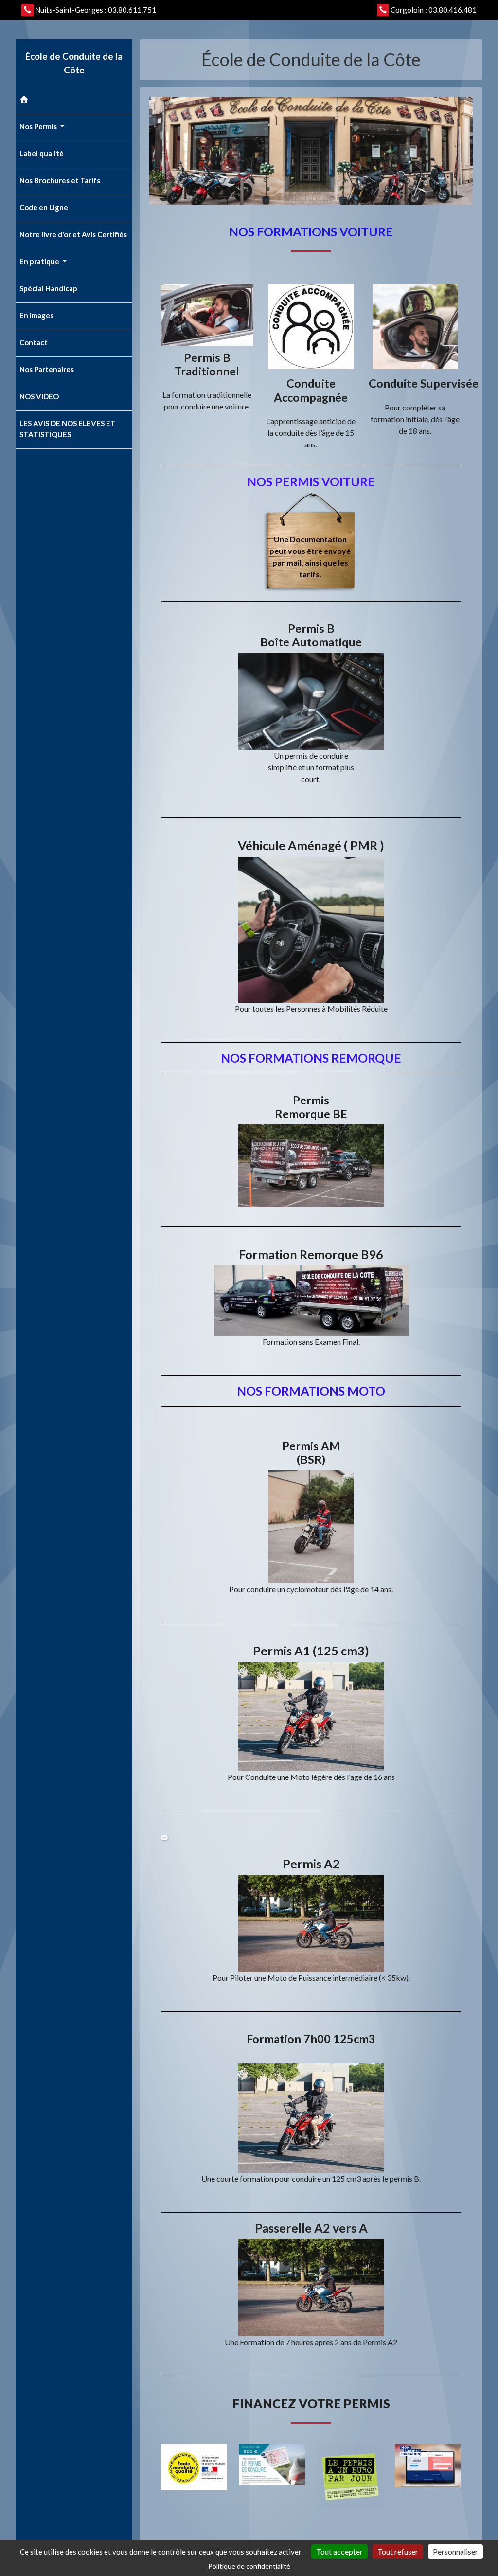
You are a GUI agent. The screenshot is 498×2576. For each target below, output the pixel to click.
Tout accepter (339, 2551)
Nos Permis (39, 126)
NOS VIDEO (39, 396)
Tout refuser (398, 2551)
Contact (34, 342)
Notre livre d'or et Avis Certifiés (73, 234)
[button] (164, 1838)
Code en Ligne (44, 207)
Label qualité (42, 153)
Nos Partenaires (47, 369)
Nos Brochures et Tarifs (60, 180)
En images (36, 315)
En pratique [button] (40, 261)
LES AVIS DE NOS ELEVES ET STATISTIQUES (68, 429)
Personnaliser (455, 2551)
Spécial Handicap (48, 288)
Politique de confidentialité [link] (249, 2566)
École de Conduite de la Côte (74, 63)
